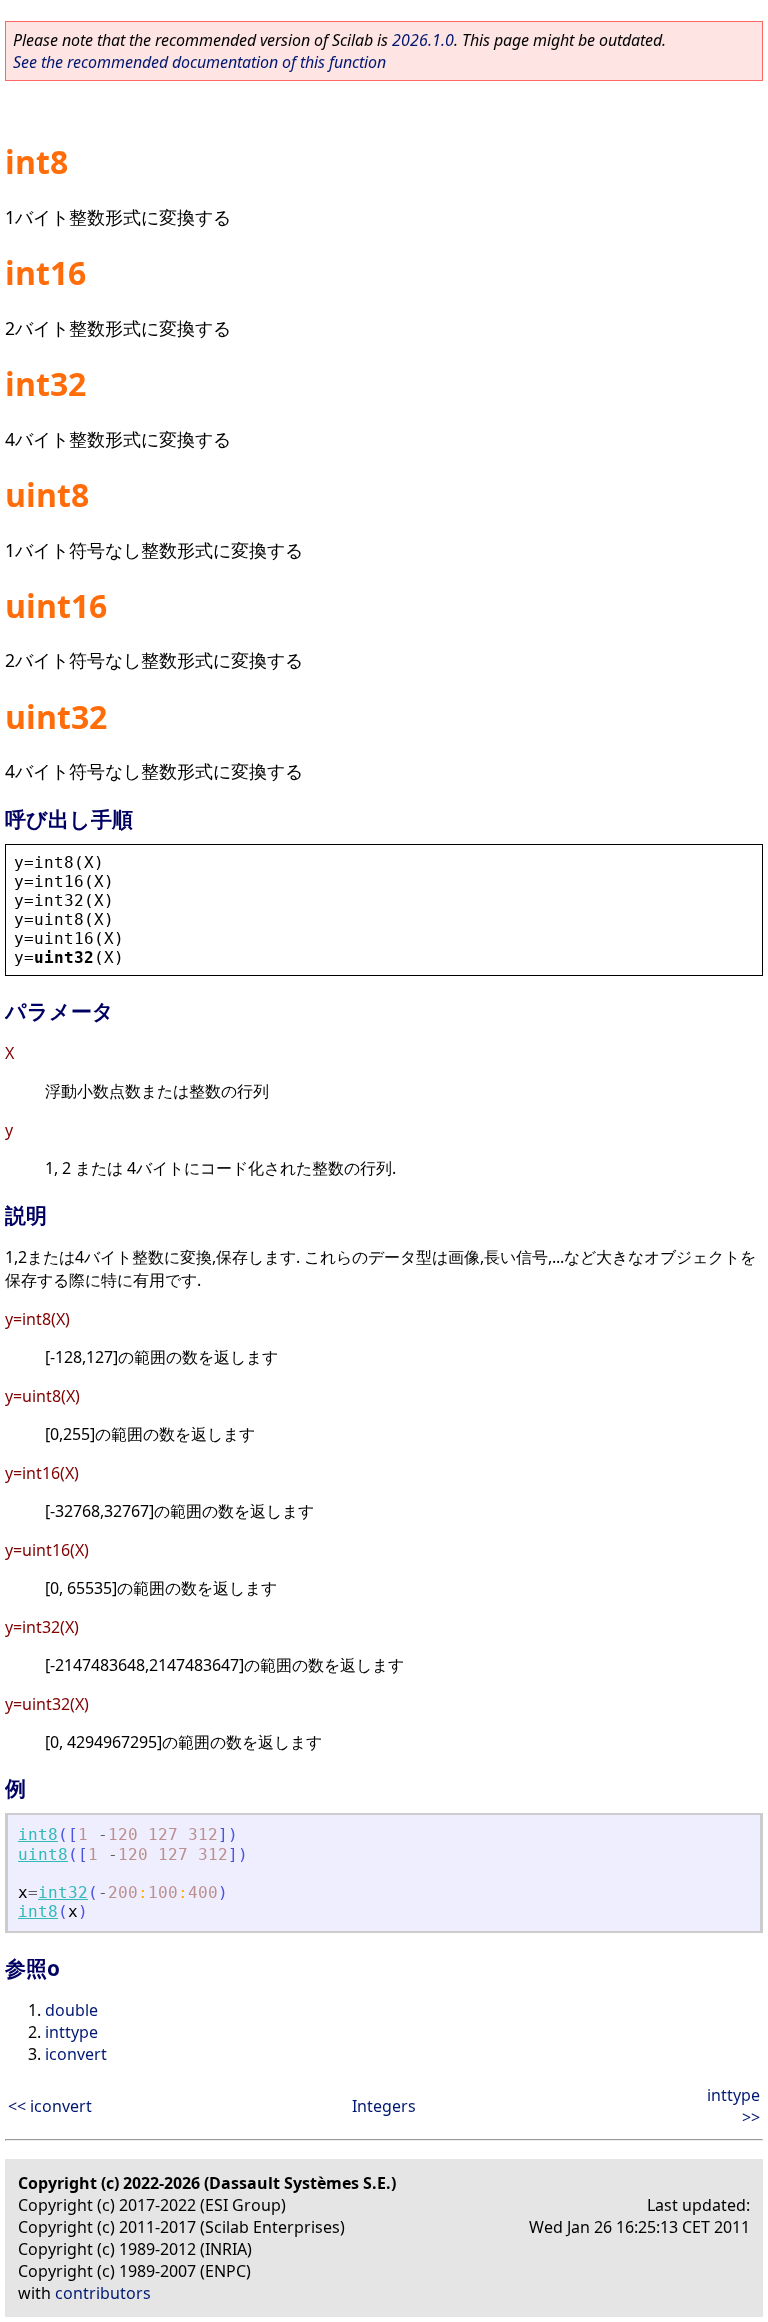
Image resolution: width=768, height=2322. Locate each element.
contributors (103, 2293)
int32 (63, 1892)
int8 (38, 1834)
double (71, 2010)
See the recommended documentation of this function (199, 62)
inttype (71, 2032)
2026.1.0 (423, 40)
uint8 (43, 1854)
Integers (384, 2106)
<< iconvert (50, 2106)
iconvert (76, 2054)
